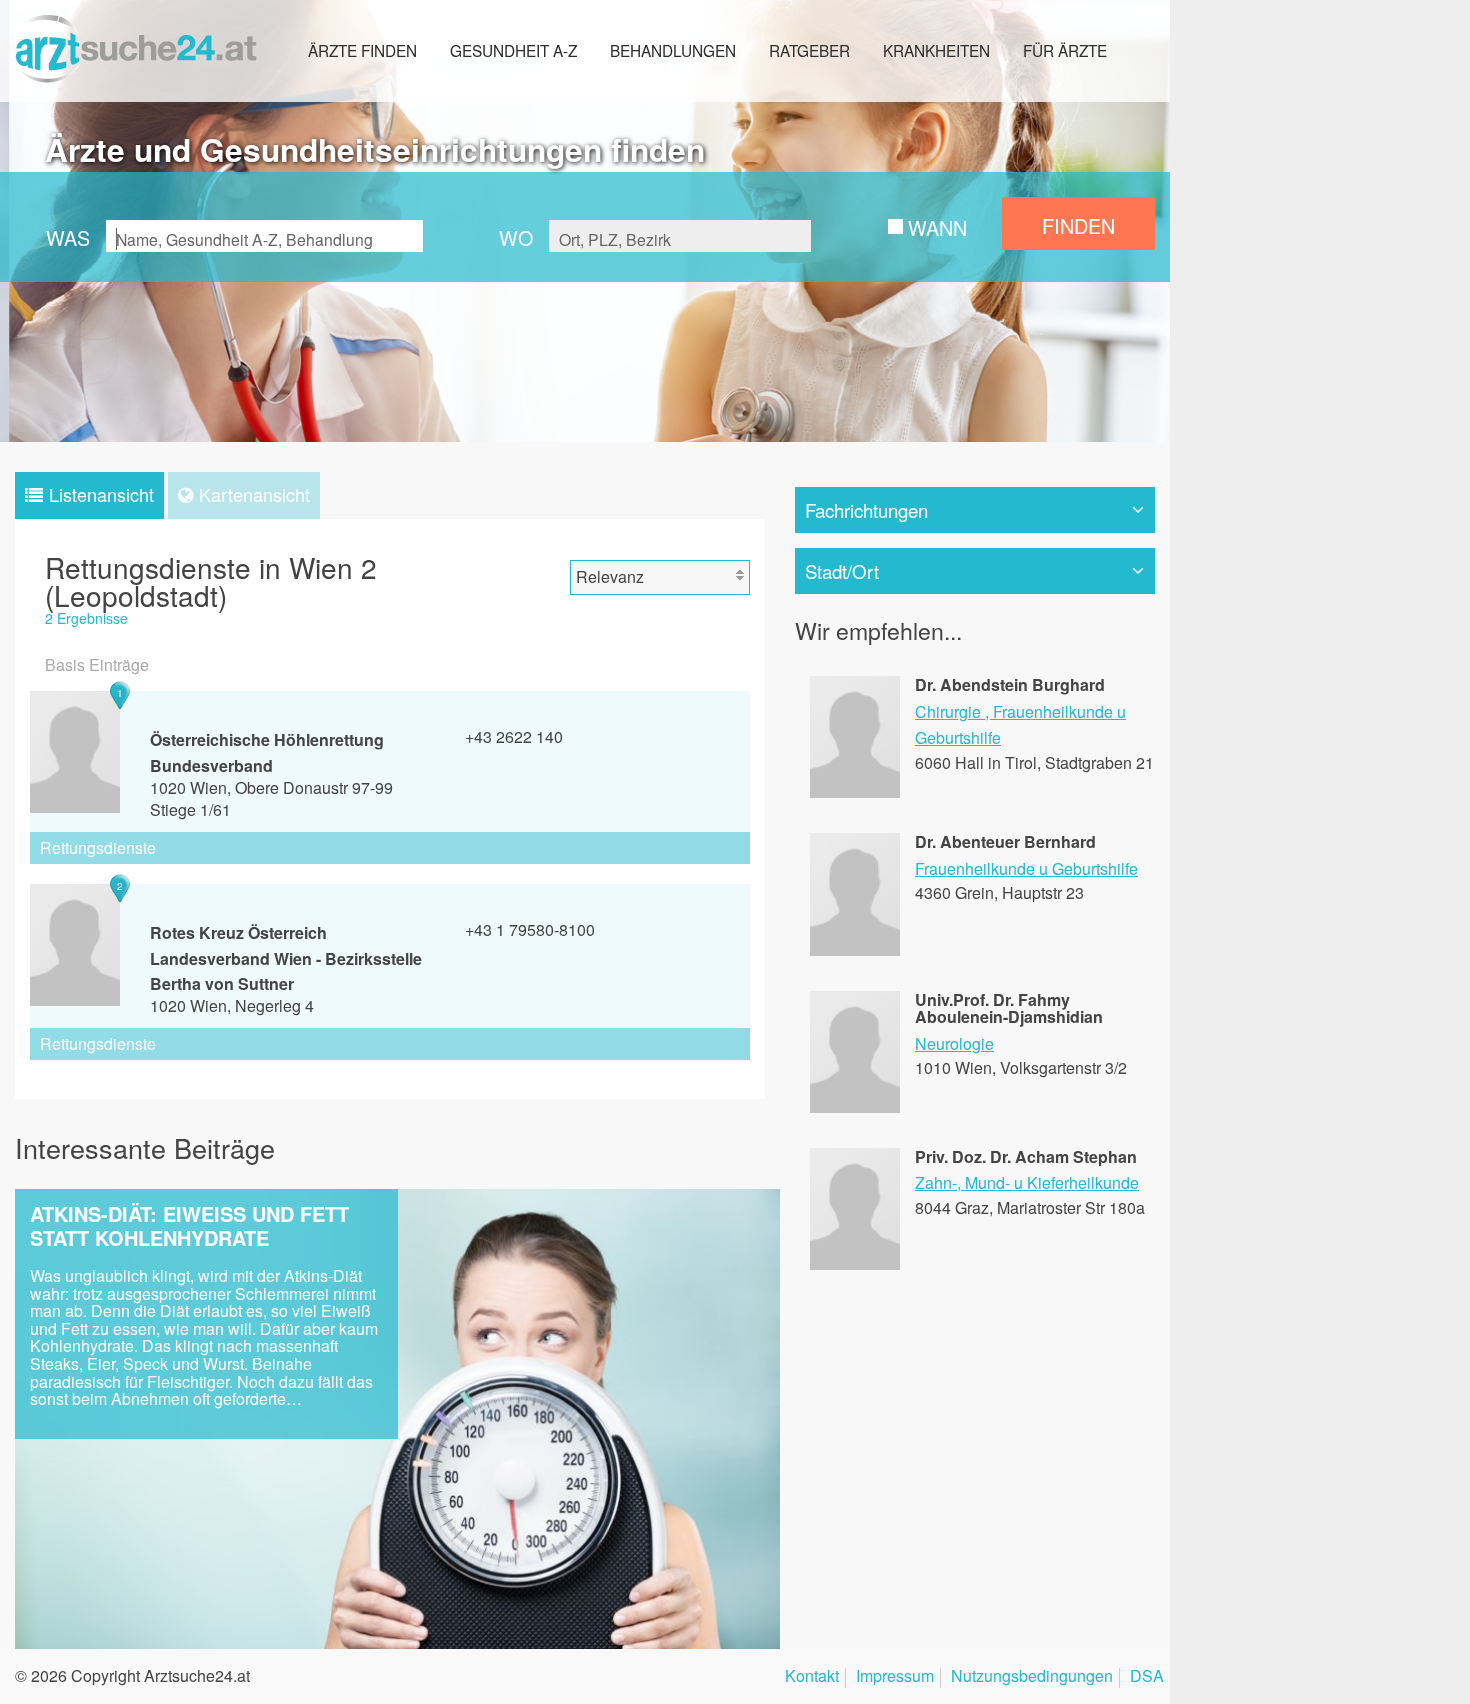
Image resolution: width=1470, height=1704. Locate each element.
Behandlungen (673, 50)
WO (516, 237)
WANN (937, 227)
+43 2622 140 (514, 736)
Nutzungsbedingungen (1032, 1677)
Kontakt (812, 1677)
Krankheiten (936, 50)
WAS (68, 237)
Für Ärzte (1065, 50)
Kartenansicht (254, 494)
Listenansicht (101, 494)
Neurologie (954, 1043)
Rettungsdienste (98, 847)
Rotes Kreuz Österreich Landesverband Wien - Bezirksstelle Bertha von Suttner (286, 958)
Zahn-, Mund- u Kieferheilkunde (1027, 1182)
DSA (1147, 1677)
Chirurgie (948, 711)
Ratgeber (809, 50)
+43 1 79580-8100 (530, 929)
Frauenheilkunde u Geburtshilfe (1026, 868)
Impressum (895, 1677)
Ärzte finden (362, 50)
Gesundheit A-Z (513, 50)
